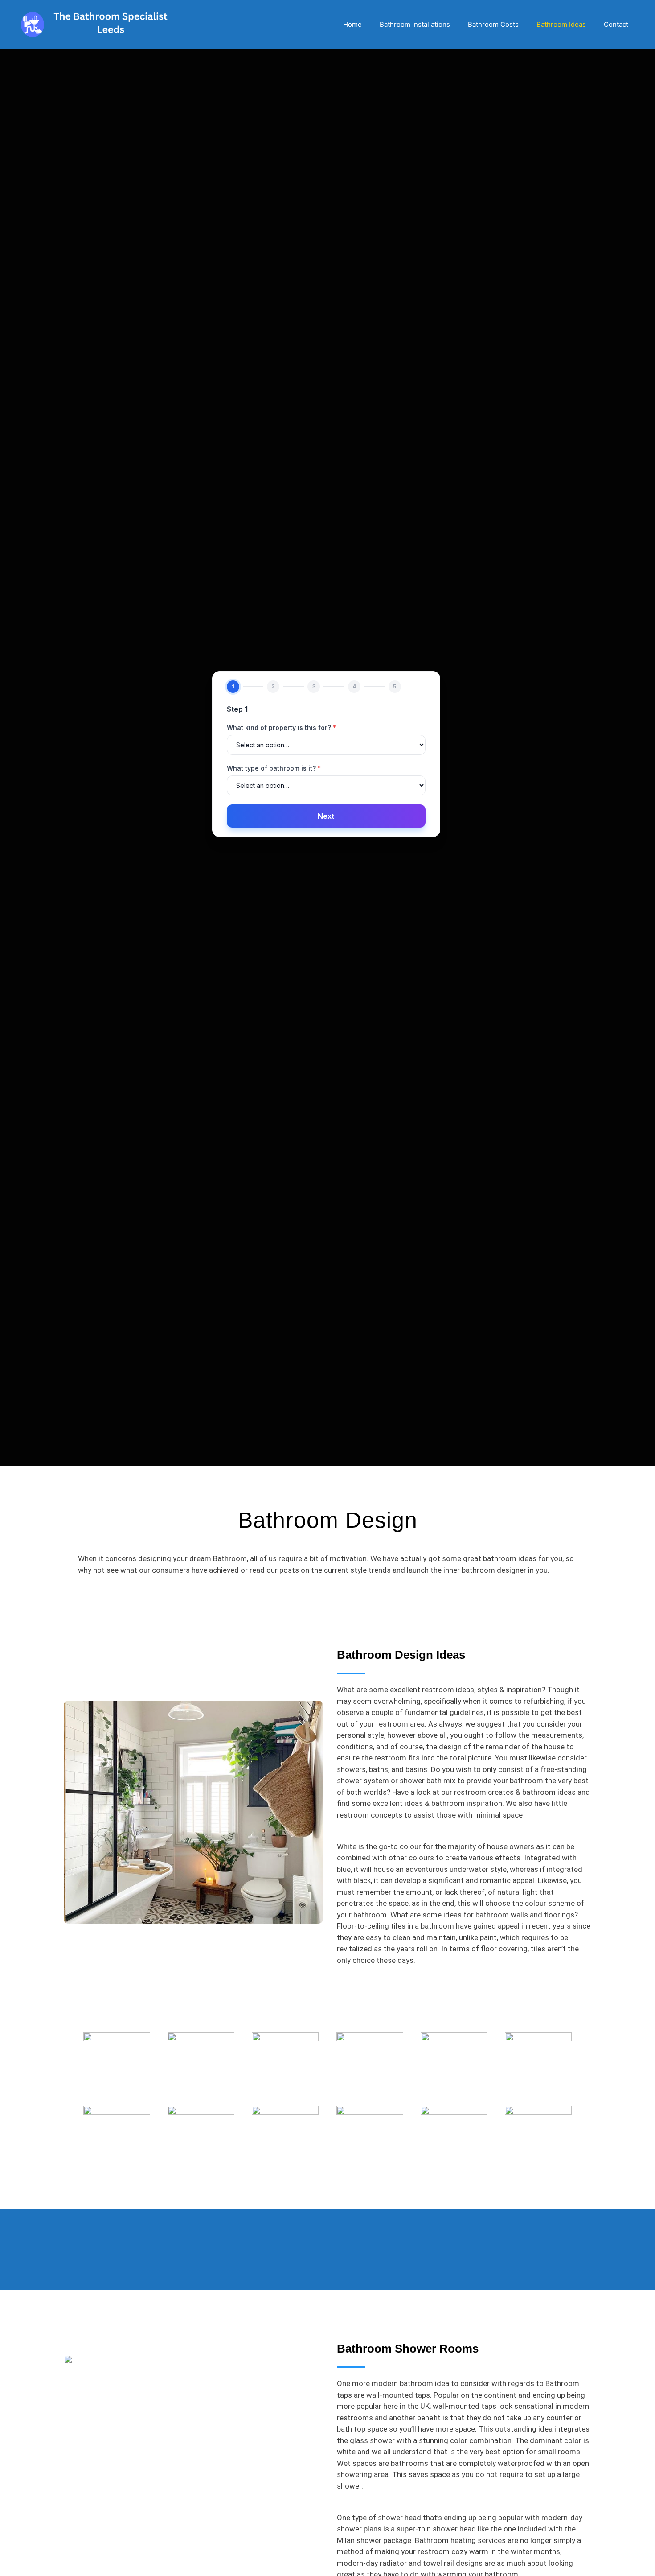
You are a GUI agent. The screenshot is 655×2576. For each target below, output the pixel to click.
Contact (616, 24)
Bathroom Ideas (561, 24)
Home (352, 24)
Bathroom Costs (493, 24)
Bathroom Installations (415, 24)
